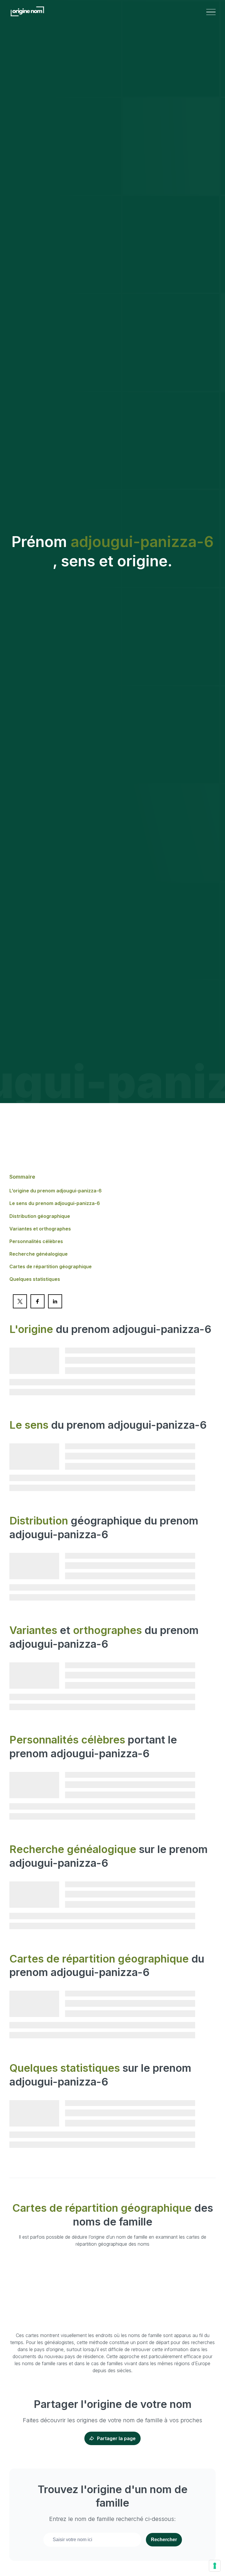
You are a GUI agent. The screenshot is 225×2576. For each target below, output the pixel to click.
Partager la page (116, 2438)
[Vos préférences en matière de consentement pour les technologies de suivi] (215, 2566)
